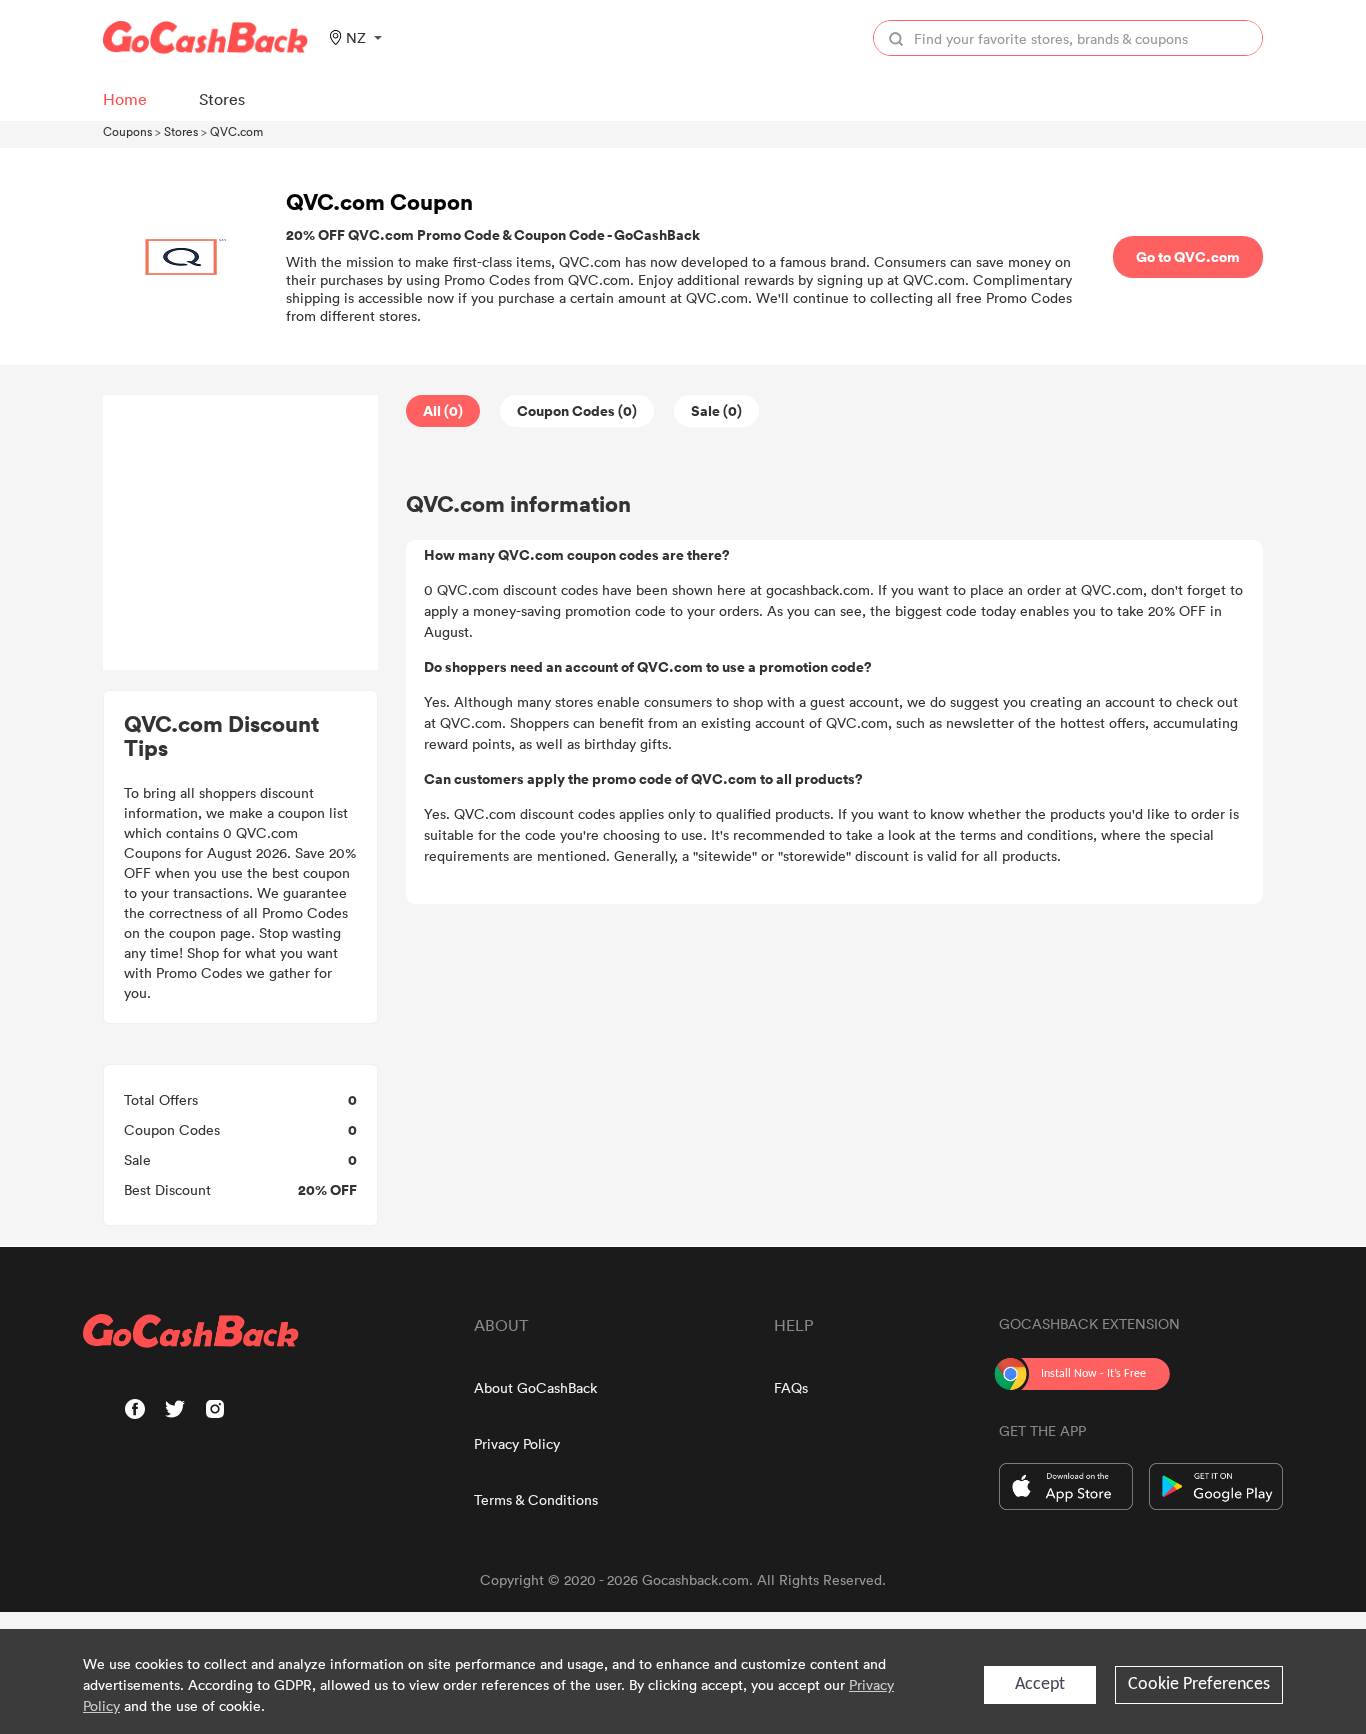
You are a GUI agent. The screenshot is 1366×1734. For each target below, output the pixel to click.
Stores (181, 131)
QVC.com (236, 131)
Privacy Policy (517, 1443)
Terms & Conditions (536, 1499)
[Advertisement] (241, 533)
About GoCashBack (535, 1387)
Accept (1040, 1684)
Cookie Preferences (1199, 1684)
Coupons (127, 131)
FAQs (791, 1387)
